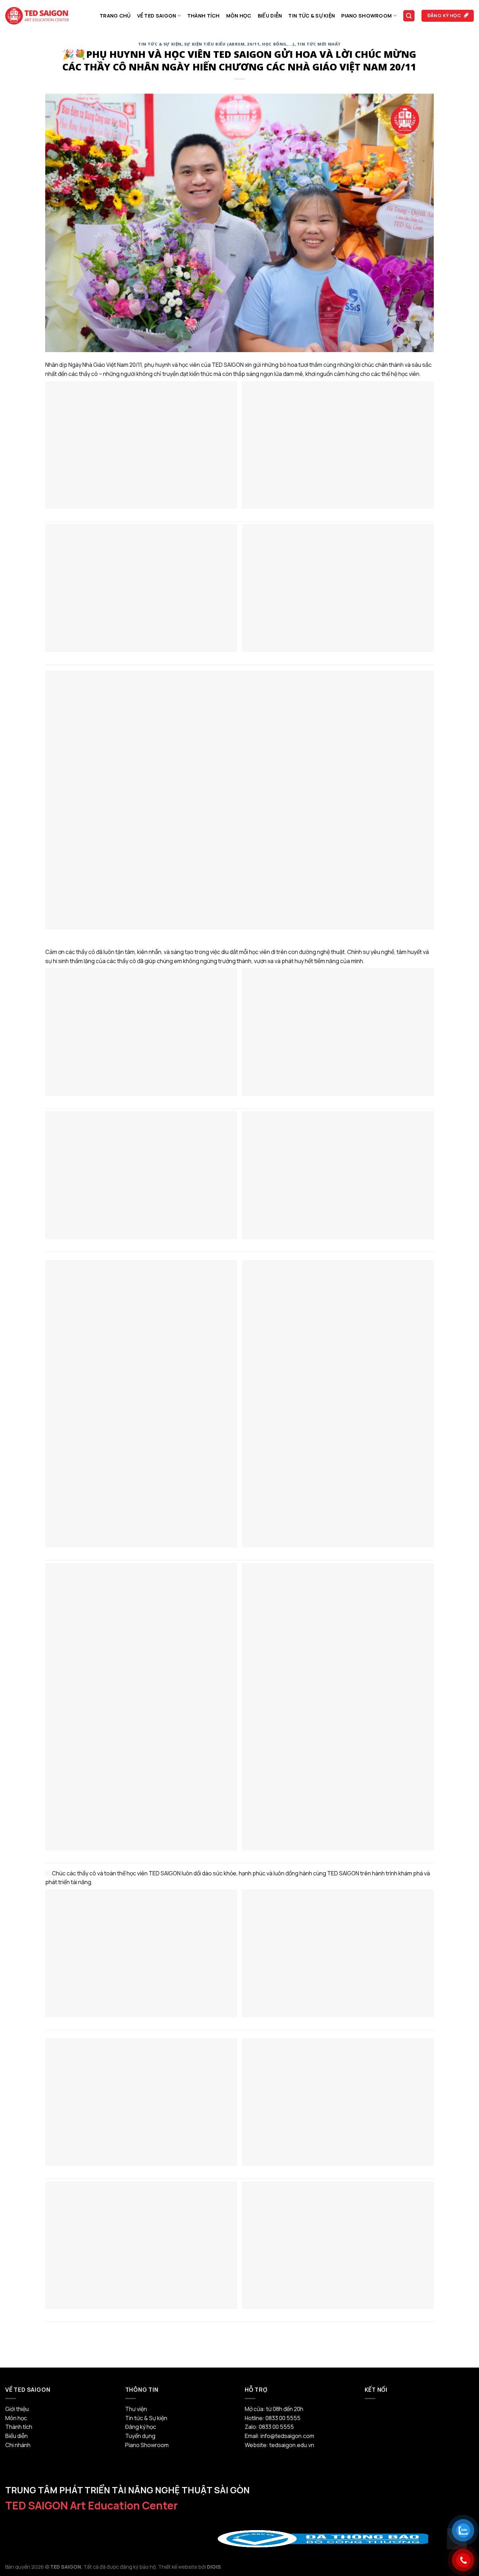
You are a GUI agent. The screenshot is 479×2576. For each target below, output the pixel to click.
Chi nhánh (18, 2445)
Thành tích (204, 16)
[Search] (409, 16)
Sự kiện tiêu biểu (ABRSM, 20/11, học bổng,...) (239, 44)
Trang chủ (115, 16)
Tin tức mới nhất (319, 44)
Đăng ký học (141, 2427)
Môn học (239, 16)
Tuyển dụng (140, 2436)
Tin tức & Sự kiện (312, 16)
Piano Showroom (366, 16)
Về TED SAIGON (157, 16)
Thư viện (136, 2409)
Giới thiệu (17, 2409)
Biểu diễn (270, 16)
